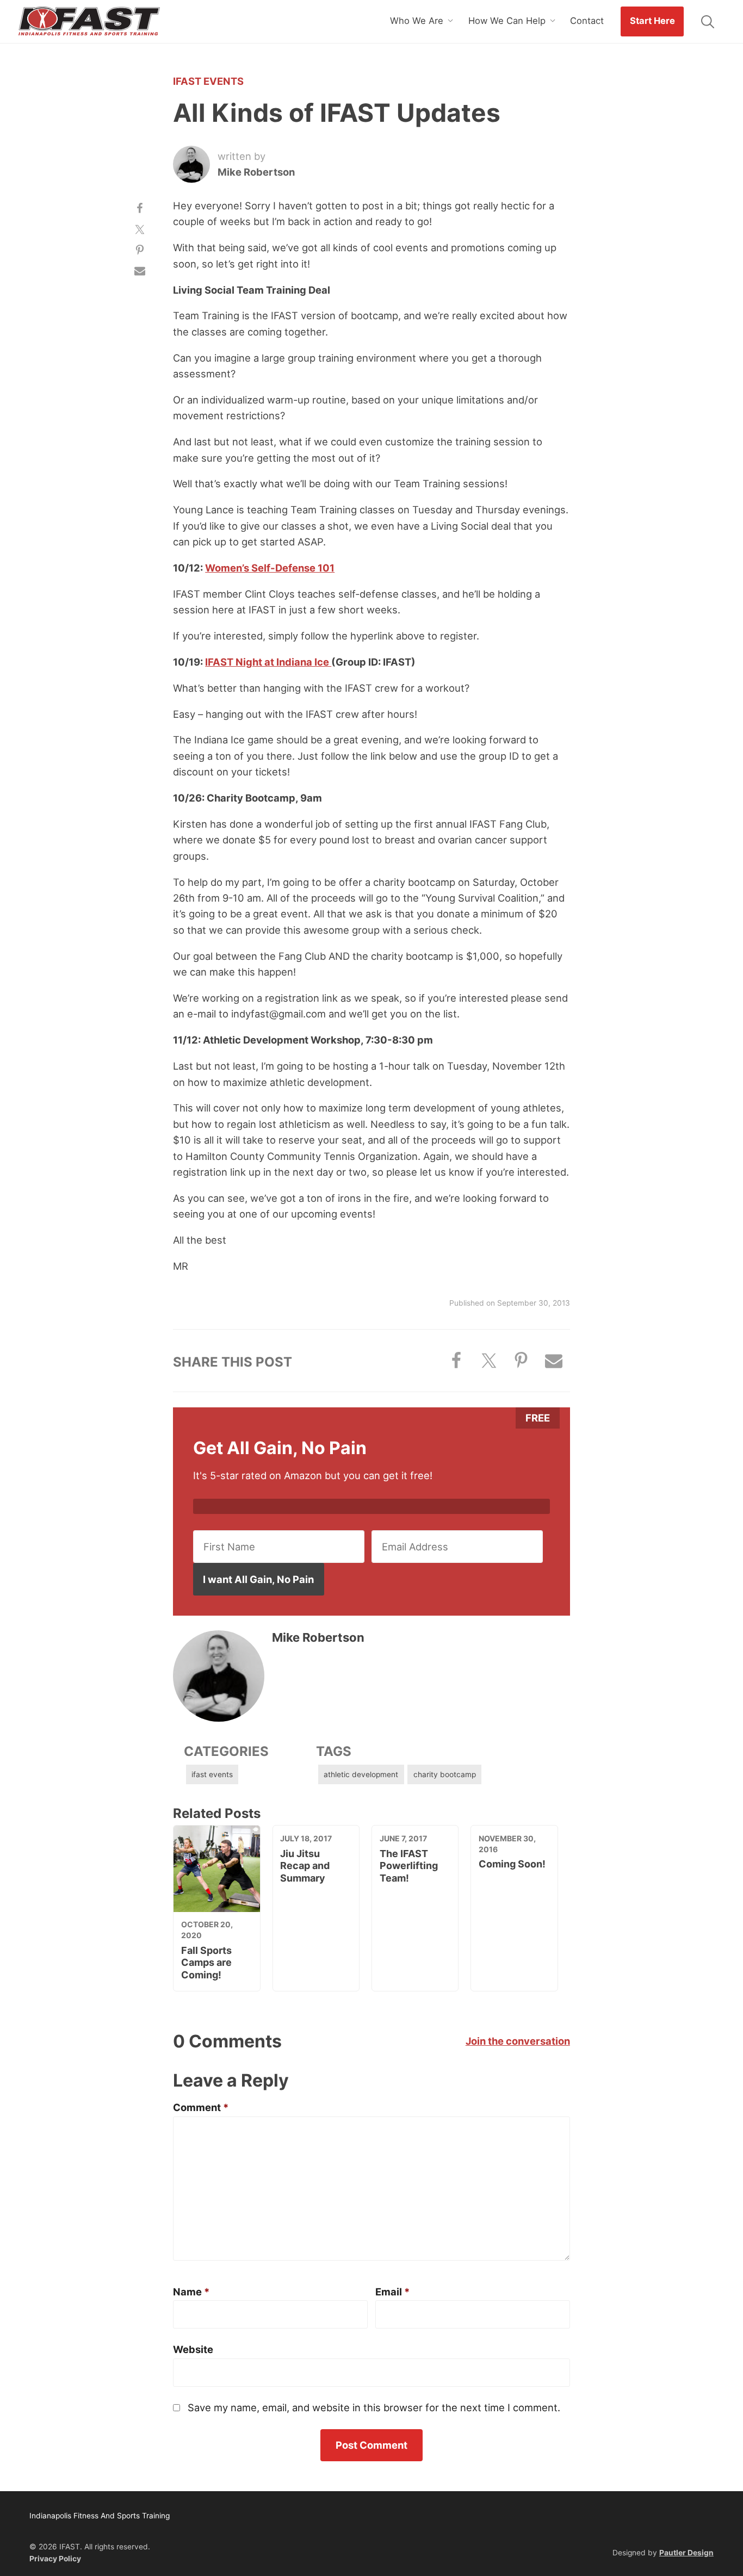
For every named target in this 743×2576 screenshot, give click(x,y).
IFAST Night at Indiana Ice (268, 662)
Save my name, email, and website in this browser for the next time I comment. (374, 2407)
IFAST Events (208, 81)
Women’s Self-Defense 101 (270, 568)
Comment (201, 2107)
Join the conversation (518, 2041)
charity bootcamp (445, 1774)
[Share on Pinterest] (140, 250)
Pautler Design (686, 2553)
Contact (587, 21)
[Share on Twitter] (140, 229)
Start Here (652, 21)
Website (193, 2349)
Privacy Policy (55, 2559)
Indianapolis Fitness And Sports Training (89, 22)
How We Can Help (507, 21)
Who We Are (417, 21)
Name (191, 2292)
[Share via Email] (140, 271)
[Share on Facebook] (140, 208)
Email (392, 2292)
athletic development (361, 1774)
